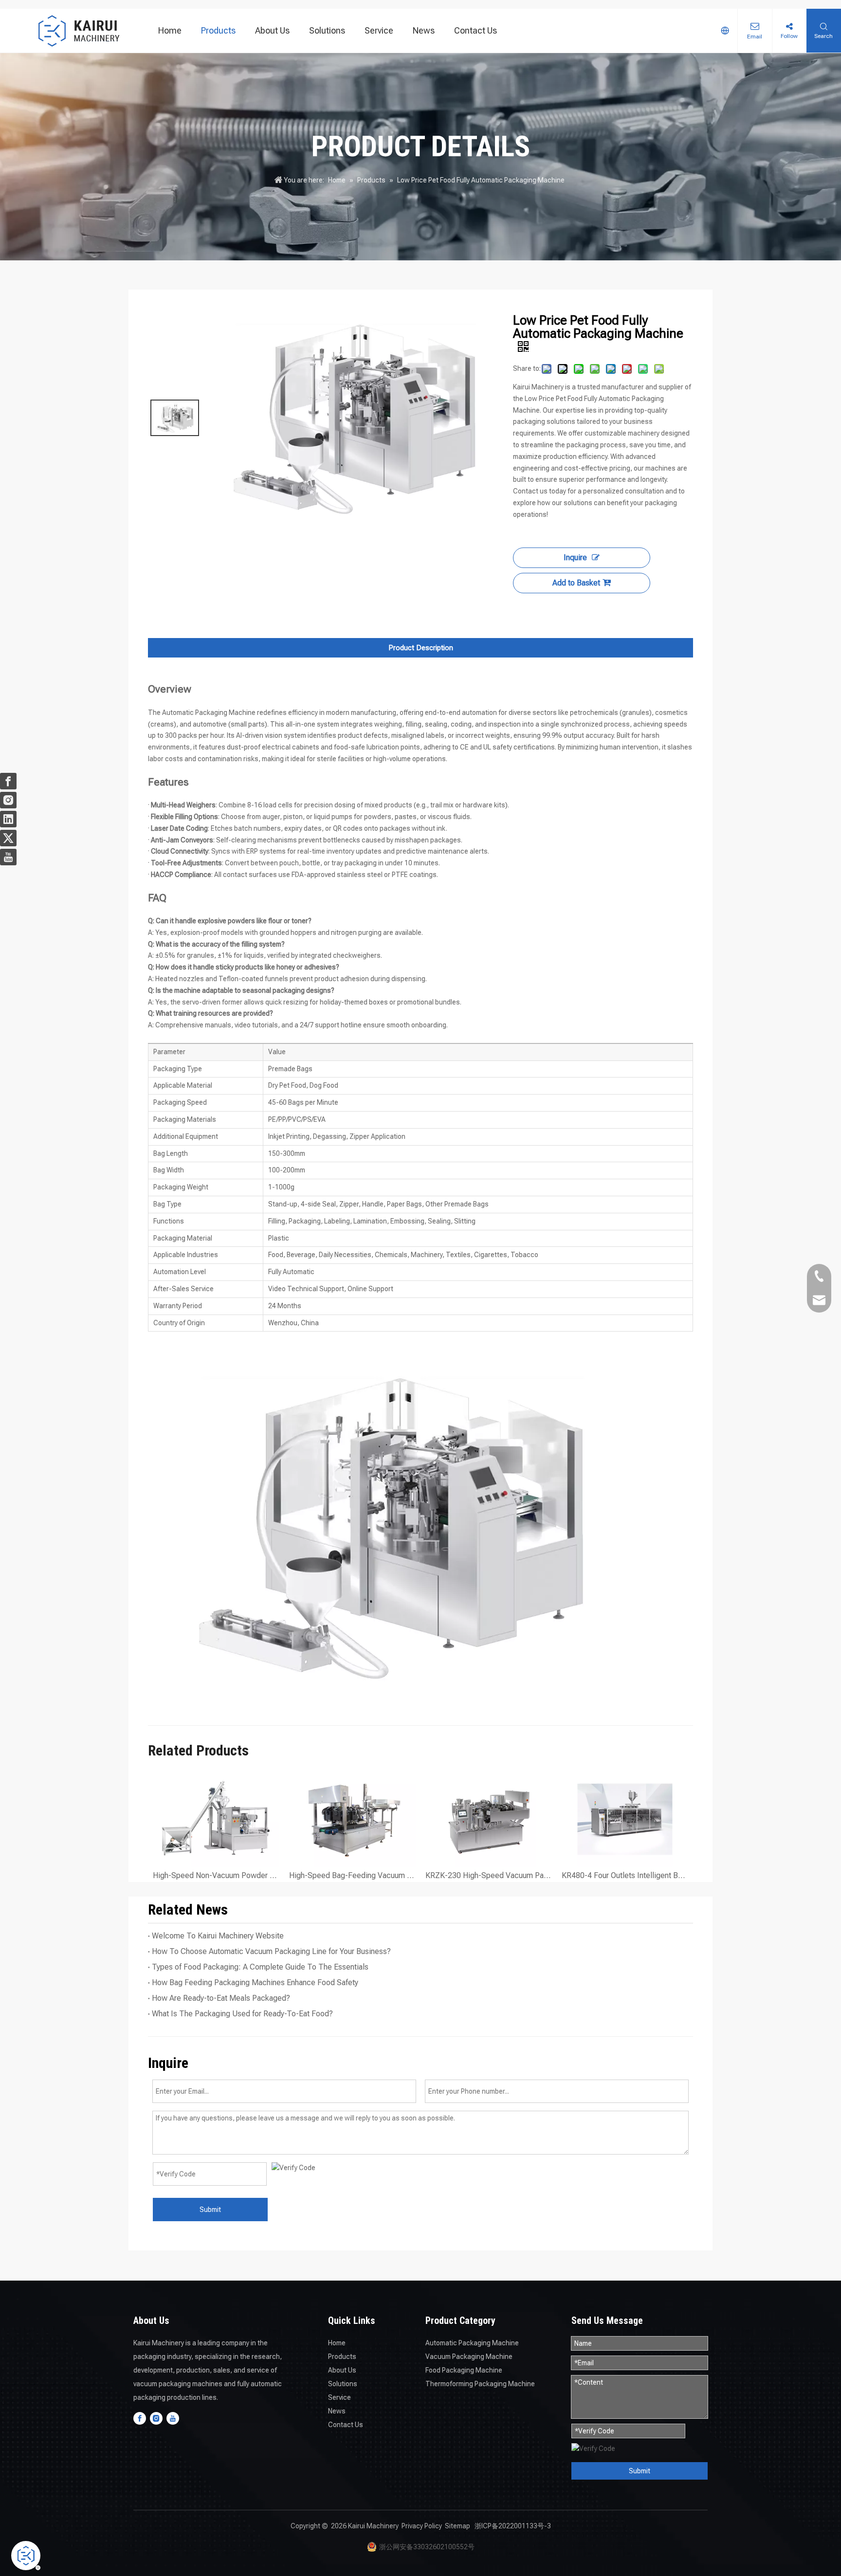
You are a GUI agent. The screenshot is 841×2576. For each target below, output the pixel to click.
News (424, 30)
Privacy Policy (422, 2526)
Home (170, 30)
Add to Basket (576, 583)
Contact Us (475, 30)
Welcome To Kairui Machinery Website (218, 1936)
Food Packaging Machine (464, 2370)
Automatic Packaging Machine (472, 2343)
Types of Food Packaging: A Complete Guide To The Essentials (260, 1967)
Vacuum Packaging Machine (469, 2357)
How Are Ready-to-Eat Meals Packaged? (221, 1998)
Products (218, 30)
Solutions (327, 30)
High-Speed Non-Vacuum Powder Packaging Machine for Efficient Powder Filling (216, 1875)
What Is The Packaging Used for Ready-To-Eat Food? (242, 2014)
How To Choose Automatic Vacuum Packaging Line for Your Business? (271, 1951)
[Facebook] (140, 2418)
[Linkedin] (8, 819)
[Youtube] (173, 2418)
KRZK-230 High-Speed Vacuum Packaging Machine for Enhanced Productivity (489, 1875)
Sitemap (457, 2526)
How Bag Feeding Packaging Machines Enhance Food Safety (255, 1982)
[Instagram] (156, 2418)
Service (379, 30)
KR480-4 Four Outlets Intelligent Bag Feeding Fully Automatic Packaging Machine (625, 1875)
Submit (210, 2210)
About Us (272, 30)
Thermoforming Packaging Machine (480, 2384)
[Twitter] (8, 838)
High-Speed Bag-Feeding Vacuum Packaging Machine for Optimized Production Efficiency (352, 1875)
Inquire (575, 557)
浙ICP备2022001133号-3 (513, 2526)
